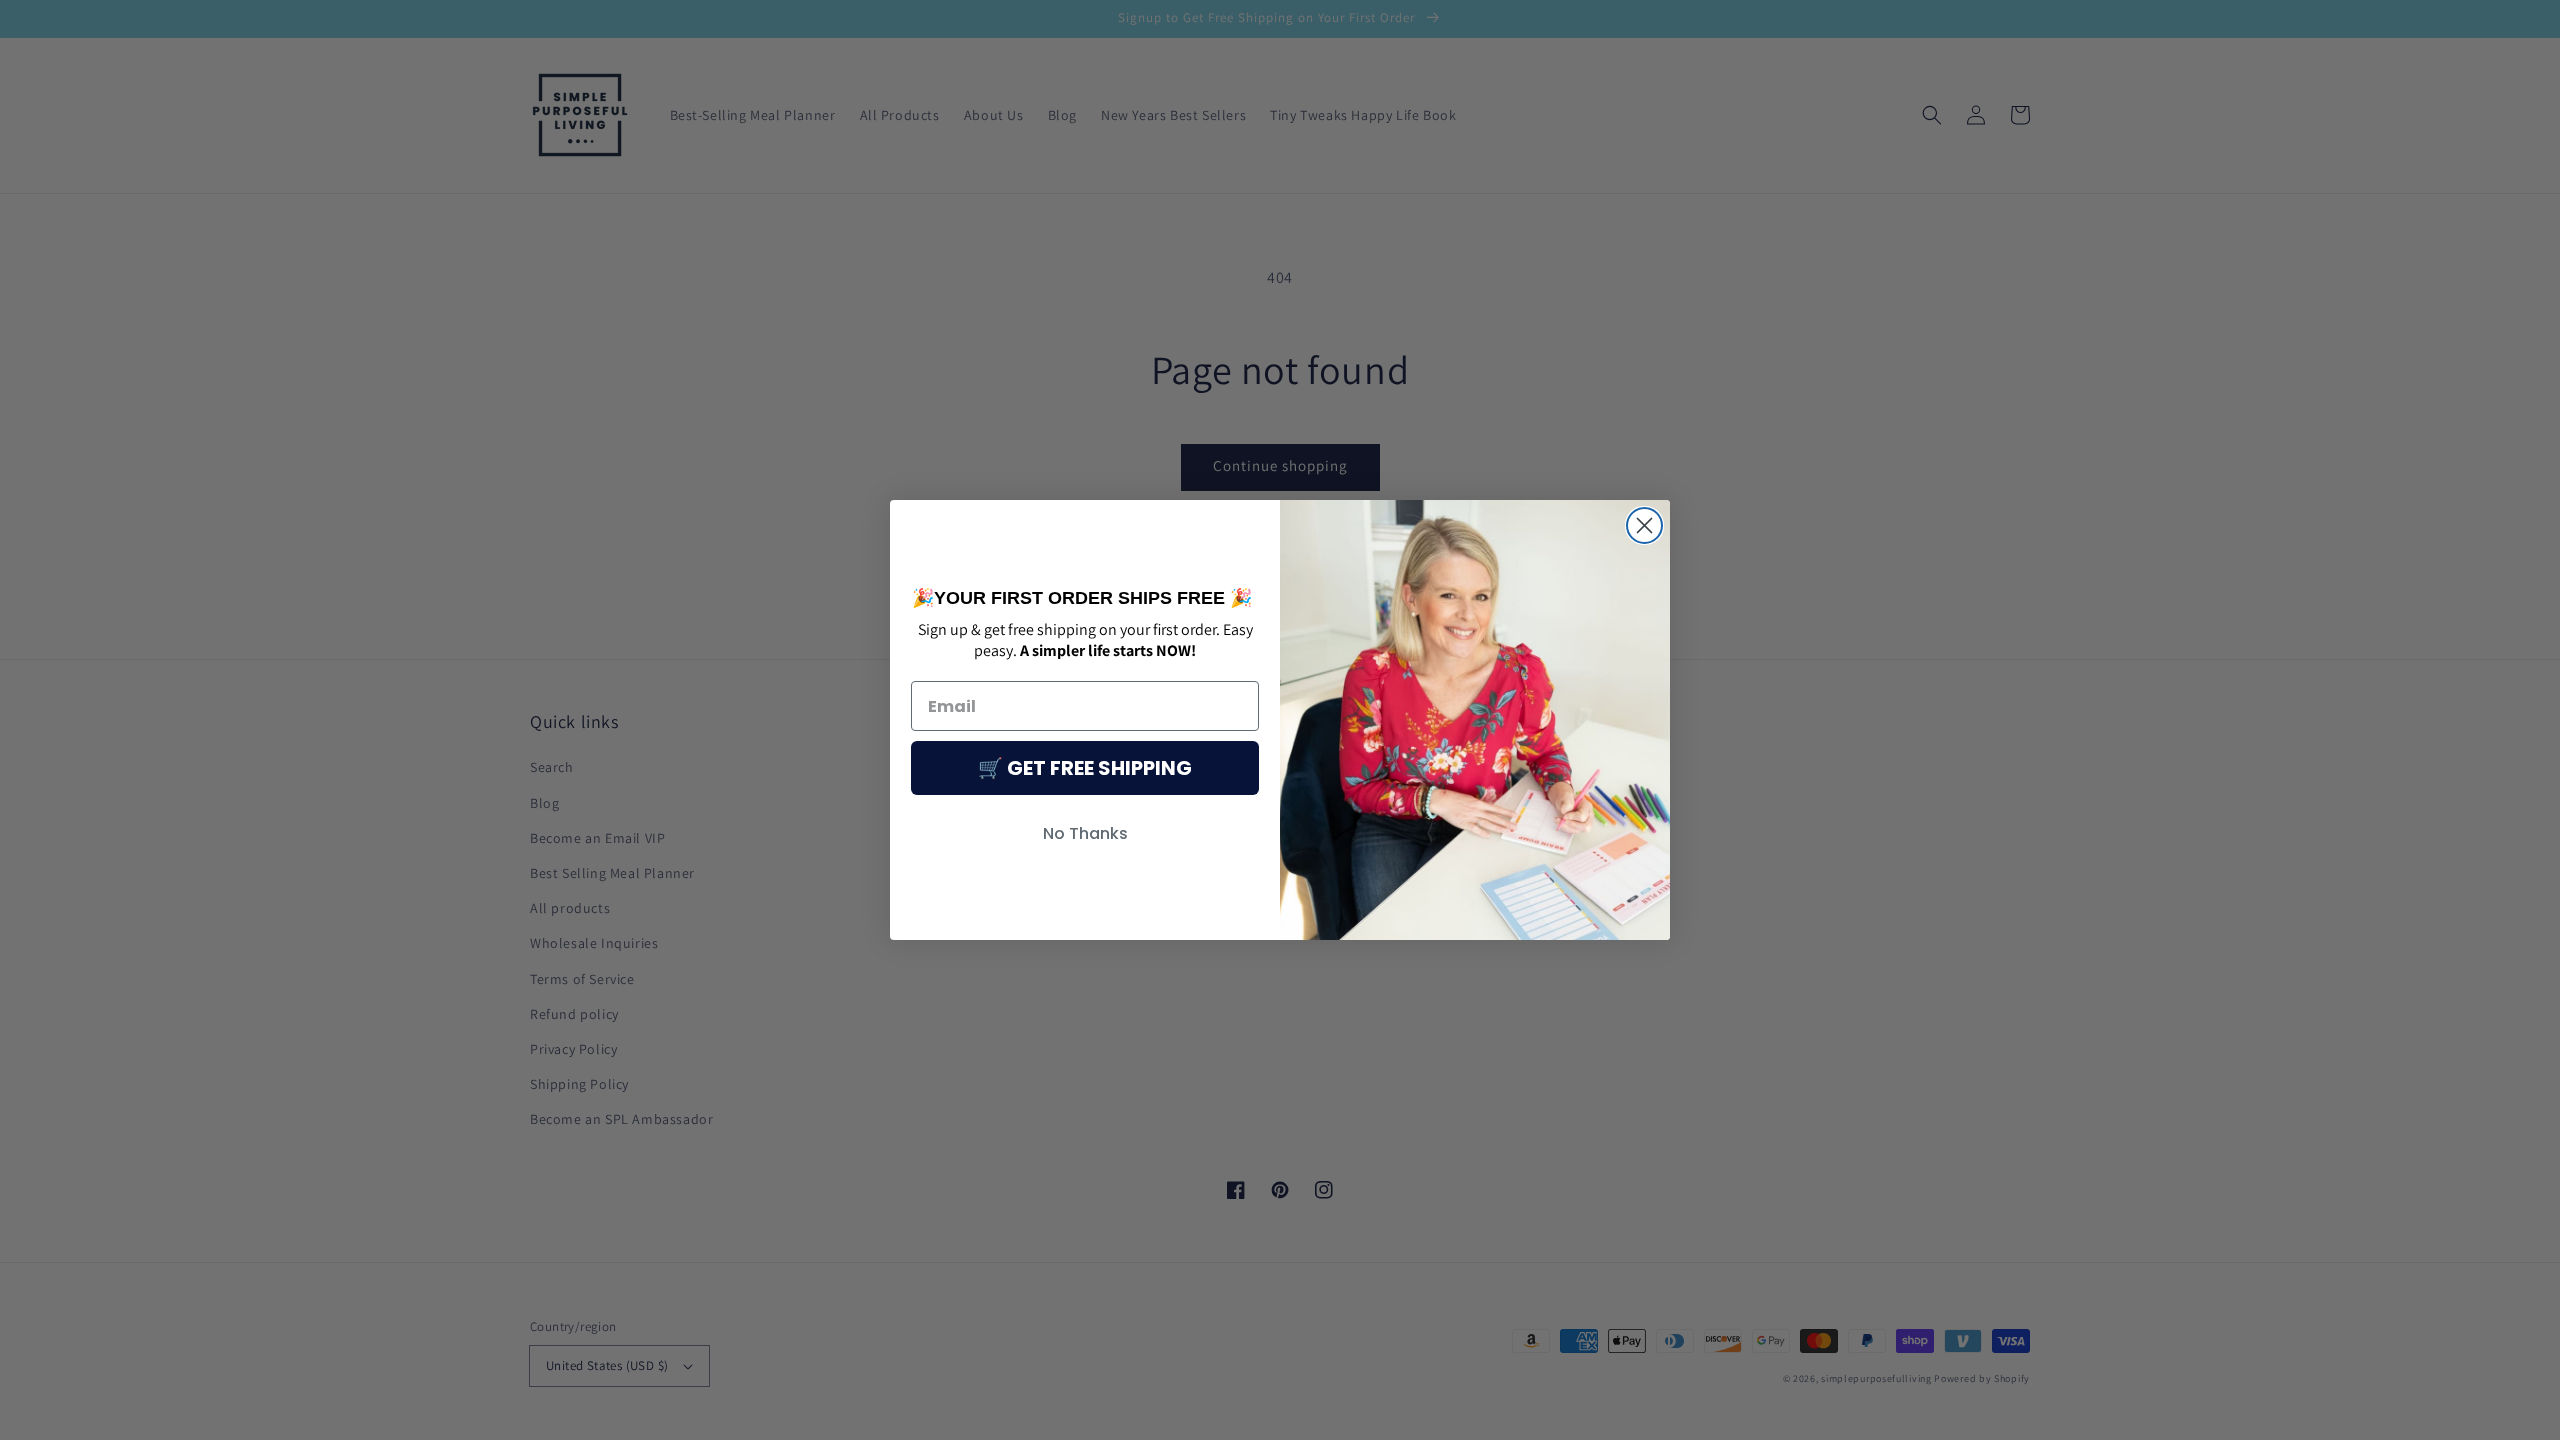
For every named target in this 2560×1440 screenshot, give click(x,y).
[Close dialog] (1644, 525)
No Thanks (1085, 833)
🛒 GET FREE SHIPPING (1085, 768)
